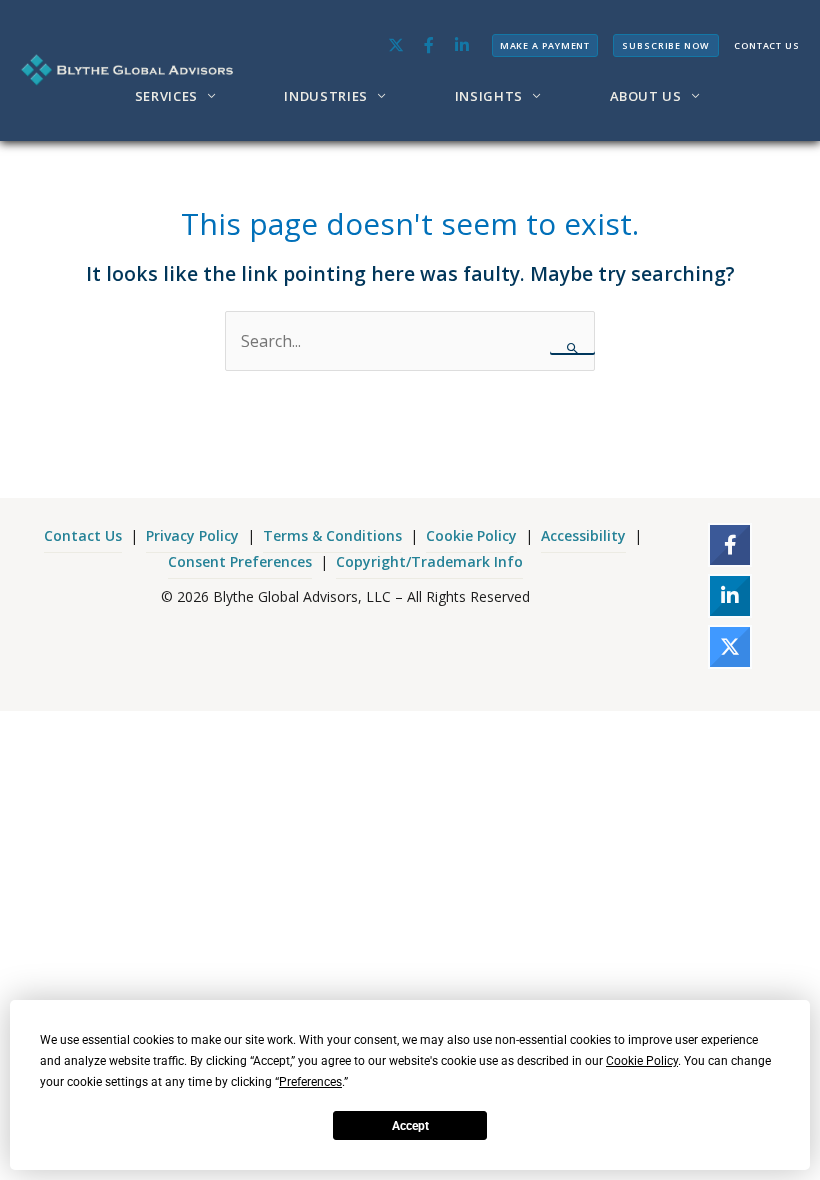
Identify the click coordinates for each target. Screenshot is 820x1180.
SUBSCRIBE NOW (666, 45)
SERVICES (166, 96)
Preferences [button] (310, 1082)
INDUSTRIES (326, 96)
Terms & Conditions (332, 535)
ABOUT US (646, 96)
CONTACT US (767, 45)
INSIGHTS (489, 96)
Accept (410, 1126)
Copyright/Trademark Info (429, 561)
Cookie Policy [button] (642, 1061)
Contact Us (83, 535)
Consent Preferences (240, 561)
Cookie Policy (471, 535)
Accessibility (583, 535)
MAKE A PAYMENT (545, 45)
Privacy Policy (192, 535)
